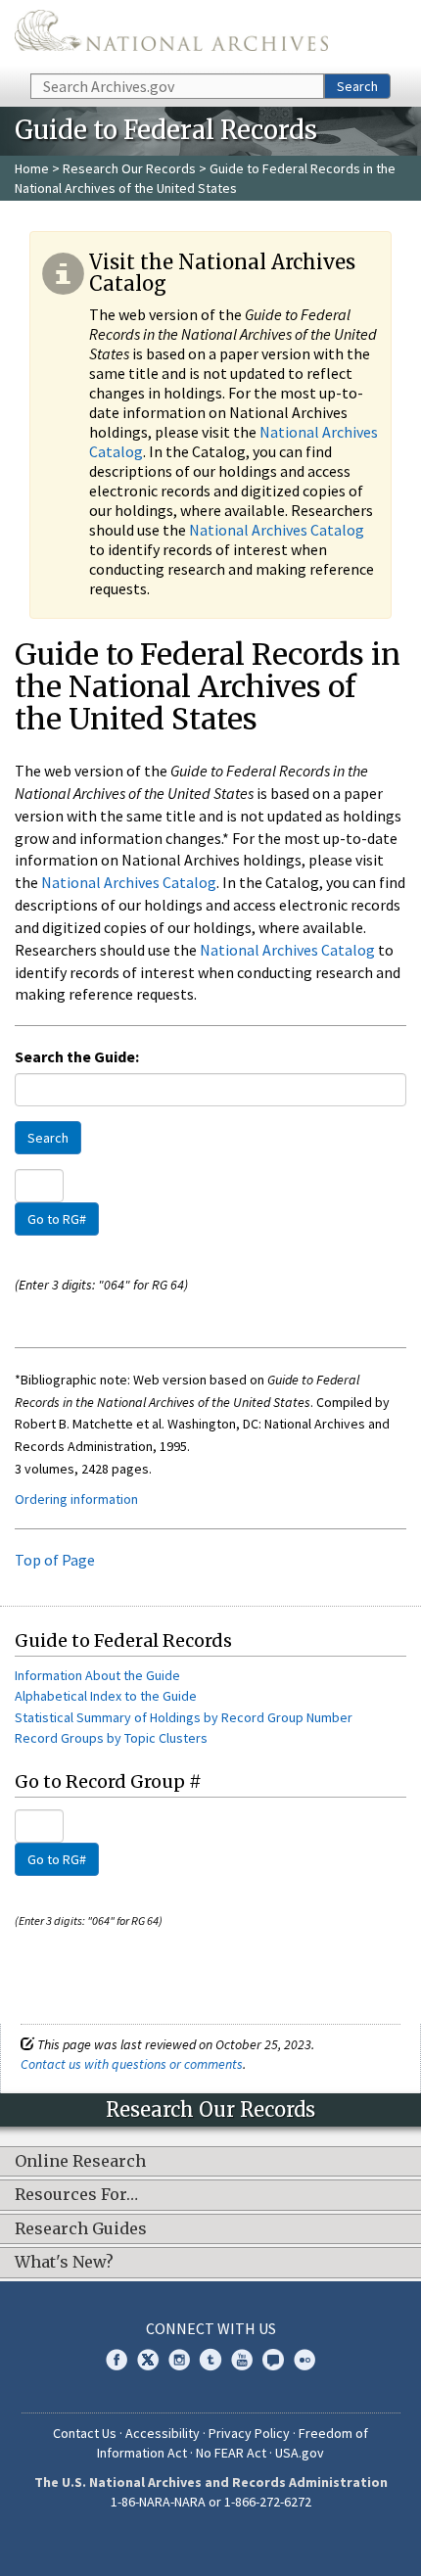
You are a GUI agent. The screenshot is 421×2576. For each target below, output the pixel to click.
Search (357, 86)
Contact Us (85, 2433)
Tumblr (210, 2360)
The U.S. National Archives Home (171, 35)
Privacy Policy (249, 2433)
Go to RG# (57, 1219)
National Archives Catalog (277, 530)
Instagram (179, 2360)
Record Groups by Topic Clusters (111, 1738)
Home (32, 168)
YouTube (242, 2360)
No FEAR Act (231, 2453)
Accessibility (163, 2433)
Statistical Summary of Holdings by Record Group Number (184, 1717)
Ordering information (76, 1499)
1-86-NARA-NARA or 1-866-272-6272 (211, 2502)
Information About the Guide (97, 1675)
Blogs (273, 2360)
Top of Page (55, 1560)
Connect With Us (211, 2328)
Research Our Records (129, 168)
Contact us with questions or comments (132, 2064)
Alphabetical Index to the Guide (106, 1696)
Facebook (117, 2360)
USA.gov (300, 2453)
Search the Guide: (77, 1056)
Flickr (304, 2360)
